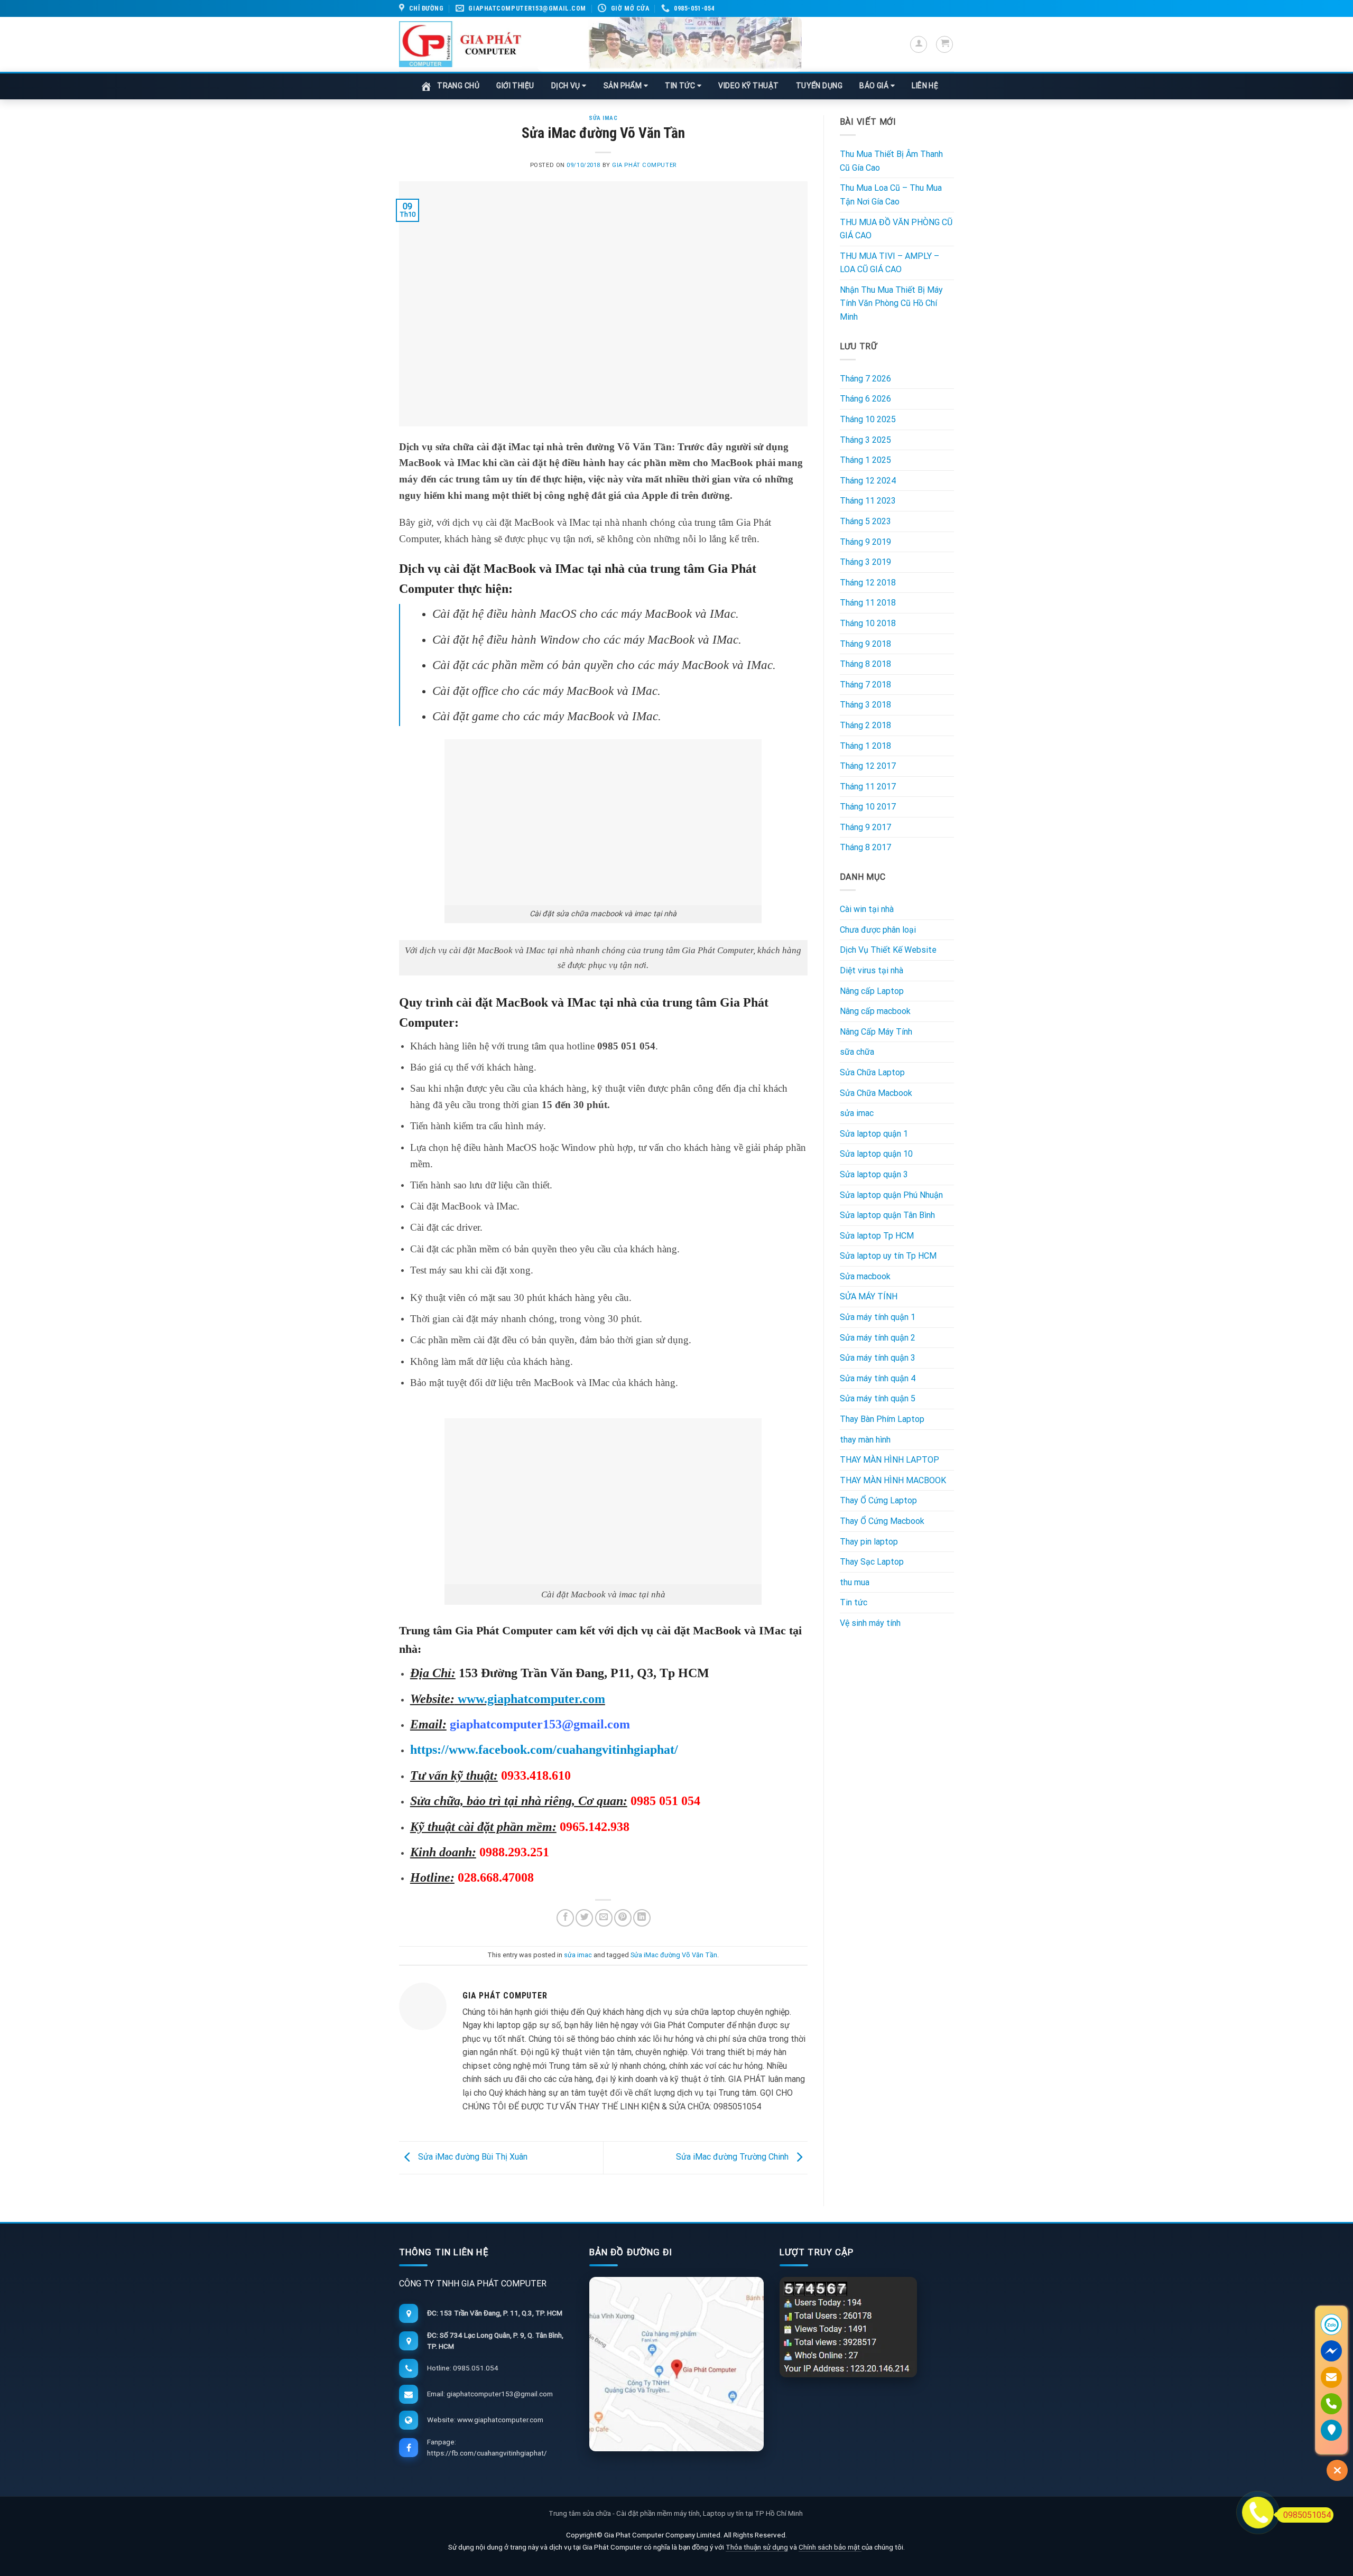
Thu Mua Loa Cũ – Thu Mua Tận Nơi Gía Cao (891, 195)
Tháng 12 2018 (868, 583)
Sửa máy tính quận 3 (878, 1358)
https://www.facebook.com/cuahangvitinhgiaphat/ (544, 1750)
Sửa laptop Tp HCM (877, 1236)
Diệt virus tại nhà (872, 970)
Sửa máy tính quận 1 (878, 1317)
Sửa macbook (865, 1276)
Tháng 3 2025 (865, 440)
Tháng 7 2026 (865, 379)
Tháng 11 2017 (868, 787)
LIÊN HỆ (925, 86)
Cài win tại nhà (867, 909)
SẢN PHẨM (624, 86)
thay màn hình (865, 1440)
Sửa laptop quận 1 (874, 1134)
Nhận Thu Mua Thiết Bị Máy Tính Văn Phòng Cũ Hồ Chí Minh (891, 303)
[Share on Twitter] (584, 1918)
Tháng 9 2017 (865, 827)
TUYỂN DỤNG (819, 86)
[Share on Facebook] (565, 1918)
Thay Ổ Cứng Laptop (878, 1500)
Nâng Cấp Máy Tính (876, 1032)
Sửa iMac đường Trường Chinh (733, 2157)
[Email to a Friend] (604, 1918)
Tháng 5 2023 (865, 521)
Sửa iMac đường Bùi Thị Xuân (472, 2157)
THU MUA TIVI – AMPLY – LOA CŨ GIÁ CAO (889, 263)
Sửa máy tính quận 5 (878, 1398)
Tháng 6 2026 (865, 399)
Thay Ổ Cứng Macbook (882, 1521)
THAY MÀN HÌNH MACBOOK (893, 1480)
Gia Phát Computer (644, 165)
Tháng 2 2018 (865, 725)
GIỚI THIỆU (515, 86)
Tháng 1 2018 (865, 746)
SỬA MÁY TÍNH (869, 1296)
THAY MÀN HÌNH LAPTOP (889, 1460)
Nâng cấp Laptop (872, 991)
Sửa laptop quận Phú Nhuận (891, 1195)
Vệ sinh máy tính (870, 1623)
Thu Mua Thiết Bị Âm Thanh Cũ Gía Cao (891, 161)
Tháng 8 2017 (865, 847)
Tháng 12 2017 (868, 766)
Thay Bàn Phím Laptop (882, 1419)
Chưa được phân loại (878, 930)
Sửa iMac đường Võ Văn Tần (674, 1955)
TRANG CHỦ (458, 86)
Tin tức (854, 1602)
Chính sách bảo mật (830, 2547)
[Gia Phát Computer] (670, 44)
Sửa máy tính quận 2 (878, 1338)
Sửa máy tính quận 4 (878, 1378)
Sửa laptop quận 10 (876, 1154)
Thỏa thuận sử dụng (757, 2547)
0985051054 (1307, 2515)
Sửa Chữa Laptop (872, 1072)
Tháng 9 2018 (865, 644)
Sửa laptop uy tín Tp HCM (888, 1256)
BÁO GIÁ (875, 86)
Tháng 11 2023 (868, 501)
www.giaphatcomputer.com (530, 1699)
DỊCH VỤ (567, 86)
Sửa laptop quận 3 (874, 1174)
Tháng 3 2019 (865, 562)
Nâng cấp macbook (875, 1011)
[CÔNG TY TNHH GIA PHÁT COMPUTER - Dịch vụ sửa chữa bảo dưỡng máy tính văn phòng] (460, 44)
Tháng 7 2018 (865, 685)
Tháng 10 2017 (868, 807)
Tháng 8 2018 (865, 664)
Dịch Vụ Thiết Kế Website (888, 950)
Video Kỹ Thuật (748, 86)
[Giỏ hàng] (944, 44)
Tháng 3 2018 (865, 705)
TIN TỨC (681, 86)
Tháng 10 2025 (868, 419)
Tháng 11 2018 (868, 603)
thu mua (855, 1582)
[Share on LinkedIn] (642, 1918)
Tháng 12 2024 (868, 481)
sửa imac (603, 118)
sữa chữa (857, 1052)
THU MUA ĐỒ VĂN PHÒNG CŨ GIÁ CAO (896, 229)
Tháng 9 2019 (865, 542)
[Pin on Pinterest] (623, 1918)
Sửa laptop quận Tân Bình (887, 1215)
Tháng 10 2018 (868, 623)
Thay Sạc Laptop (872, 1562)
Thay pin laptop (869, 1542)
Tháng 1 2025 (865, 460)
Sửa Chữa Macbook (876, 1093)
